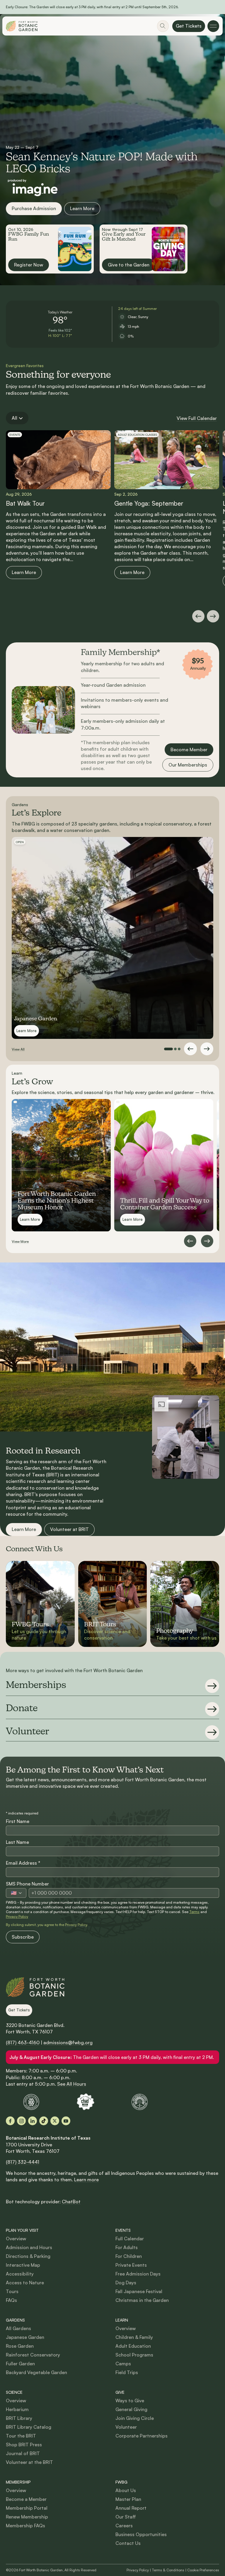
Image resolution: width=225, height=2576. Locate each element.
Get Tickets (189, 26)
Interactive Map (23, 2265)
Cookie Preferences (203, 2570)
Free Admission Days (138, 2274)
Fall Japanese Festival (139, 2291)
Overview (16, 2239)
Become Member (189, 749)
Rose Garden (20, 2346)
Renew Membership (27, 2517)
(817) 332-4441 (23, 2162)
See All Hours (72, 2084)
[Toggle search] (163, 26)
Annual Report (131, 2508)
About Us (126, 2490)
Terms (194, 1912)
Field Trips (127, 2372)
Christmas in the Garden (142, 2300)
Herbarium (17, 2409)
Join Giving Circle (135, 2418)
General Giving (131, 2409)
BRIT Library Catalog (29, 2427)
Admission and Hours (29, 2247)
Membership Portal (27, 2508)
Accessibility (20, 2274)
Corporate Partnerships (142, 2436)
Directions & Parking (28, 2256)
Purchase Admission (34, 208)
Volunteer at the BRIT (29, 2462)
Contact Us (128, 2543)
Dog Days (126, 2283)
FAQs (11, 2300)
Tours (12, 2291)
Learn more (86, 2180)
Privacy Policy (17, 1916)
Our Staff (126, 2517)
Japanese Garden (25, 2337)
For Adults (127, 2247)
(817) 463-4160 (23, 2042)
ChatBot (71, 2202)
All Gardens (18, 2328)
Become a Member (26, 2499)
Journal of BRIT (23, 2453)
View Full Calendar (197, 418)
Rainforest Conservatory (33, 2355)
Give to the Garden (129, 265)
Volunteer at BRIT (69, 1529)
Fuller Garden (20, 2364)
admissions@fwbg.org (68, 2042)
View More (20, 1241)
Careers (124, 2526)
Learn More (82, 208)
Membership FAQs (25, 2526)
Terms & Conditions (168, 2570)
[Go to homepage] (22, 26)
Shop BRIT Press (24, 2445)
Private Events (131, 2265)
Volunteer (126, 2427)
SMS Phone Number (27, 1884)
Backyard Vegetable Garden (36, 2372)
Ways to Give (130, 2401)
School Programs (134, 2355)
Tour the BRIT (21, 2436)
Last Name (17, 1842)
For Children (129, 2256)
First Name (18, 1821)
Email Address (23, 1863)
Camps (123, 2364)
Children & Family (134, 2337)
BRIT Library (19, 2418)
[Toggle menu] (213, 26)
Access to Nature (25, 2283)
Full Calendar (130, 2239)
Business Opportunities (141, 2534)
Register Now (29, 265)
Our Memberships (188, 765)
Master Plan (128, 2499)
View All (18, 1049)
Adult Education (133, 2346)
